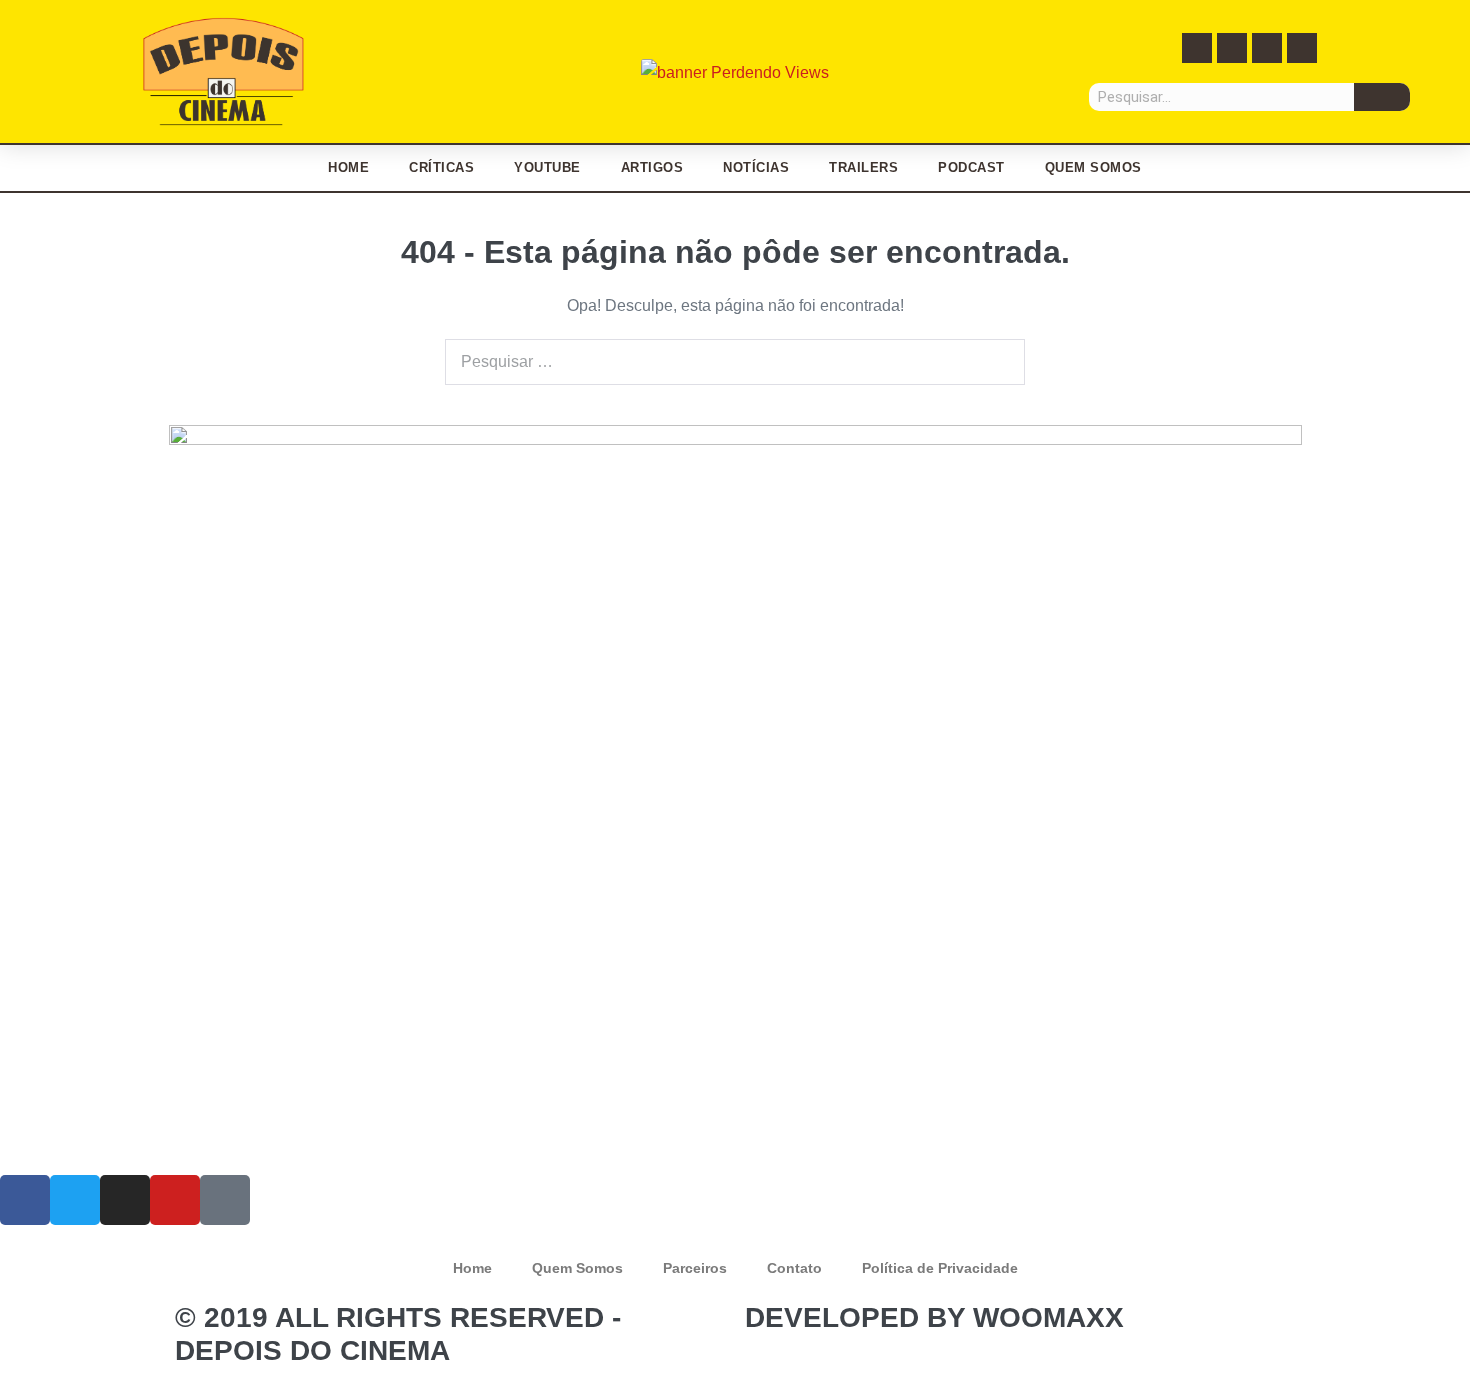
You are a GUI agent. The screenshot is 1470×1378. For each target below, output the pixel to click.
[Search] (999, 362)
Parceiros (695, 1268)
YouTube (547, 167)
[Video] (225, 1200)
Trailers (863, 167)
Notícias (756, 167)
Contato (794, 1268)
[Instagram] (1267, 48)
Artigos (652, 167)
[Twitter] (1232, 48)
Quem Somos (1093, 167)
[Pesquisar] (1382, 97)
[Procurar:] (735, 361)
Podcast (971, 167)
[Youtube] (1302, 48)
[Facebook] (1197, 48)
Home (348, 167)
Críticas (441, 167)
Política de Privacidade (940, 1268)
